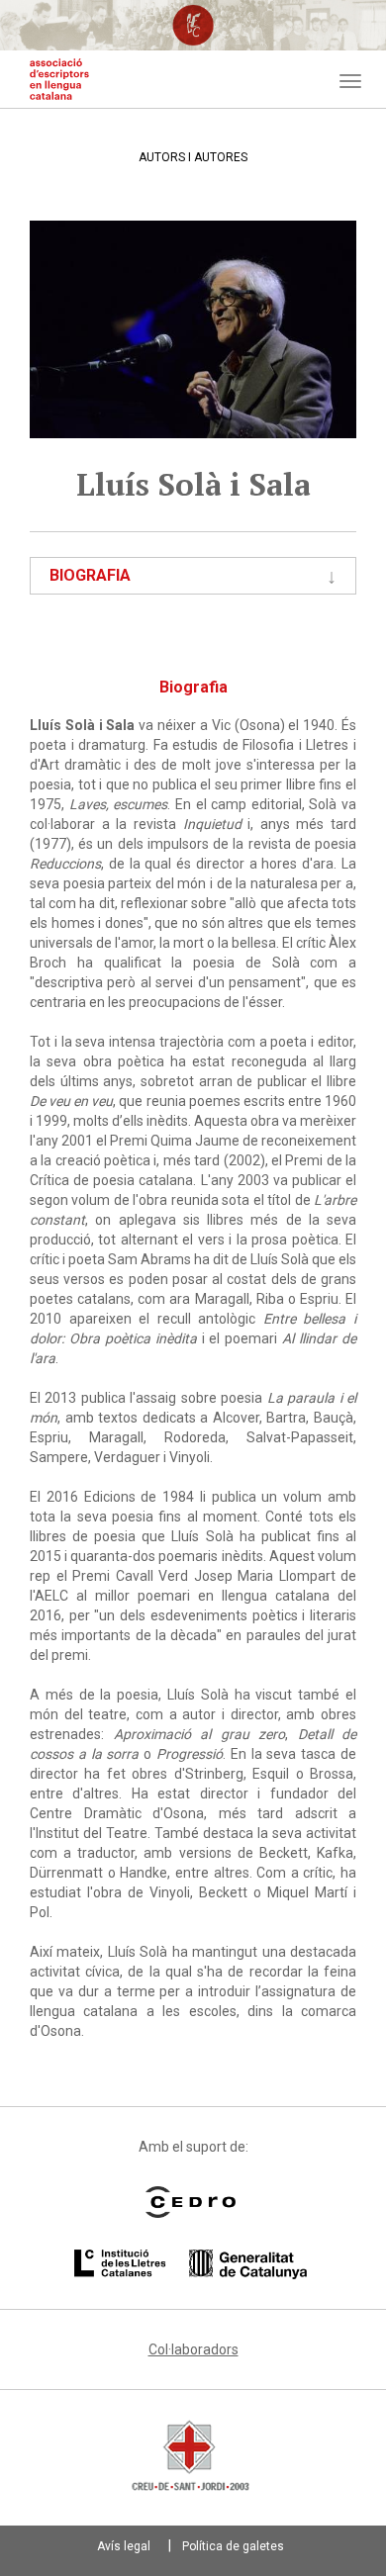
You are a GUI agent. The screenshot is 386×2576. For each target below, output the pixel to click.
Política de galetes (233, 2546)
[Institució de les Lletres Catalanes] (191, 2264)
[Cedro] (191, 2202)
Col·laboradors (193, 2349)
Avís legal (124, 2546)
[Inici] (59, 79)
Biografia (90, 575)
